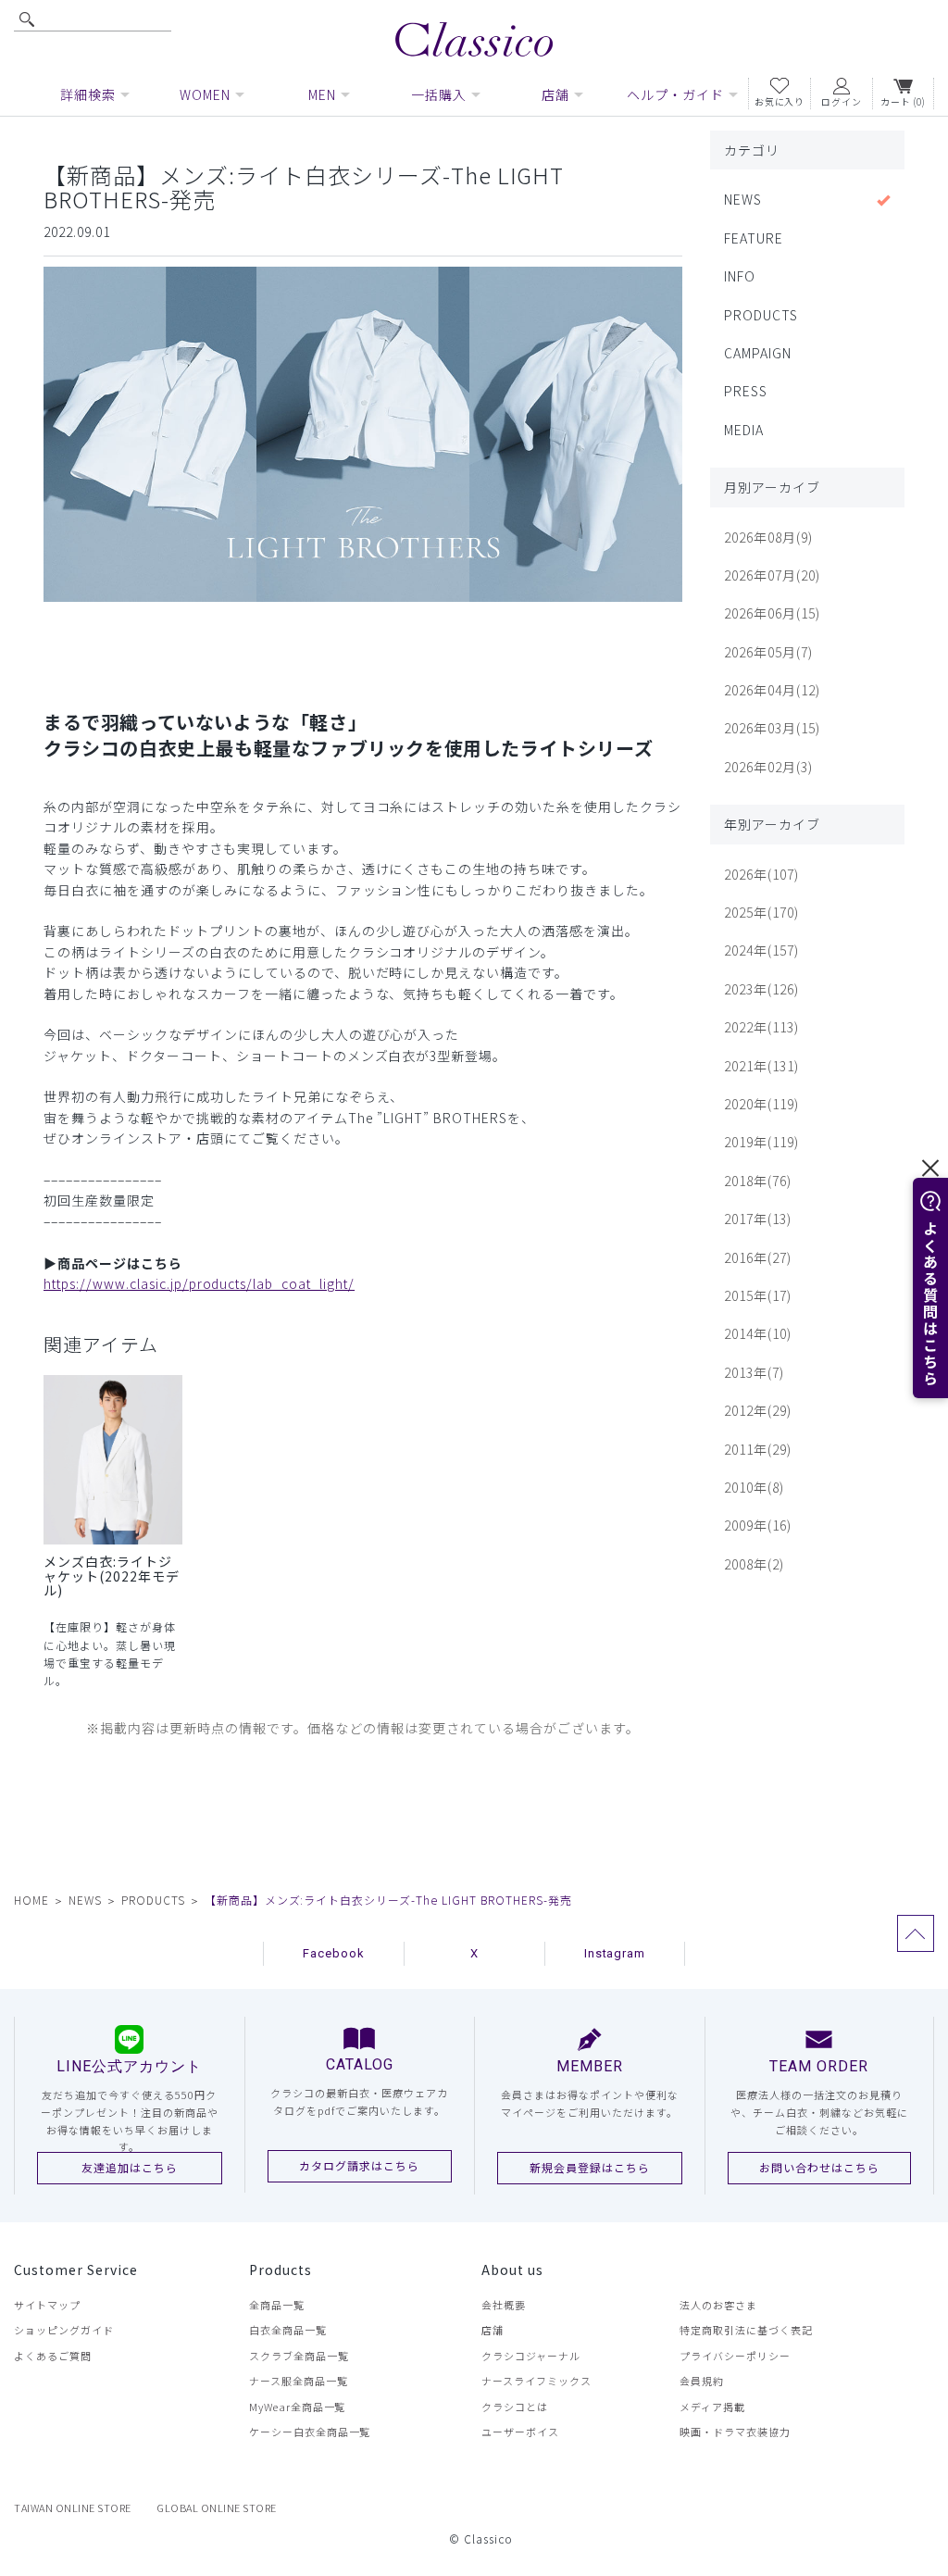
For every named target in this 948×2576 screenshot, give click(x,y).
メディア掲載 (712, 2407)
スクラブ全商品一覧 (299, 2356)
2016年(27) (758, 1257)
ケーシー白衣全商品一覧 (310, 2432)
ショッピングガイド (64, 2330)
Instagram (615, 1953)
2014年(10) (758, 1333)
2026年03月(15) (772, 728)
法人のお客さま (718, 2305)
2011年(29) (758, 1449)
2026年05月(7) (768, 652)
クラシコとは (515, 2407)
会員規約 (702, 2381)
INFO (740, 276)
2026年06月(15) (772, 613)
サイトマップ (47, 2305)
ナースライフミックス (536, 2381)
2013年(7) (754, 1372)
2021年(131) (761, 1066)
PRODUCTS (761, 315)
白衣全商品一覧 (288, 2330)
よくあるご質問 (53, 2356)
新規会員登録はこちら (590, 2167)
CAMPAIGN (758, 353)
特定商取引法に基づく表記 (746, 2330)
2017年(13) (758, 1219)
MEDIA (744, 430)
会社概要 (504, 2305)
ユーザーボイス (520, 2432)
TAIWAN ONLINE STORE (73, 2507)
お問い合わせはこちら (819, 2167)
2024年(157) (761, 950)
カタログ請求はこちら (359, 2165)
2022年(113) (761, 1027)
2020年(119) (761, 1104)
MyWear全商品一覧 (298, 2407)
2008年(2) (754, 1564)
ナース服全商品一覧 (299, 2381)
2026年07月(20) (772, 575)
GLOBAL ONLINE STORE (217, 2507)
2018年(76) (758, 1181)
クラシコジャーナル (531, 2356)
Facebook (334, 1953)
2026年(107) (761, 874)
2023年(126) (761, 989)
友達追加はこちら (130, 2167)
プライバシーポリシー (735, 2356)
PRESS (746, 391)
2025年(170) (761, 912)
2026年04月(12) (772, 690)
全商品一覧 (277, 2305)
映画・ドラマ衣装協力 (735, 2432)
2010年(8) (754, 1487)
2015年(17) (758, 1295)
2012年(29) (758, 1410)
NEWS (743, 199)
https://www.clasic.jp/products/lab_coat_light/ (199, 1283)
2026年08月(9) (768, 537)
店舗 (493, 2330)
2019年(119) (761, 1142)
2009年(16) (758, 1525)
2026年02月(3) (768, 767)
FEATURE (754, 238)
